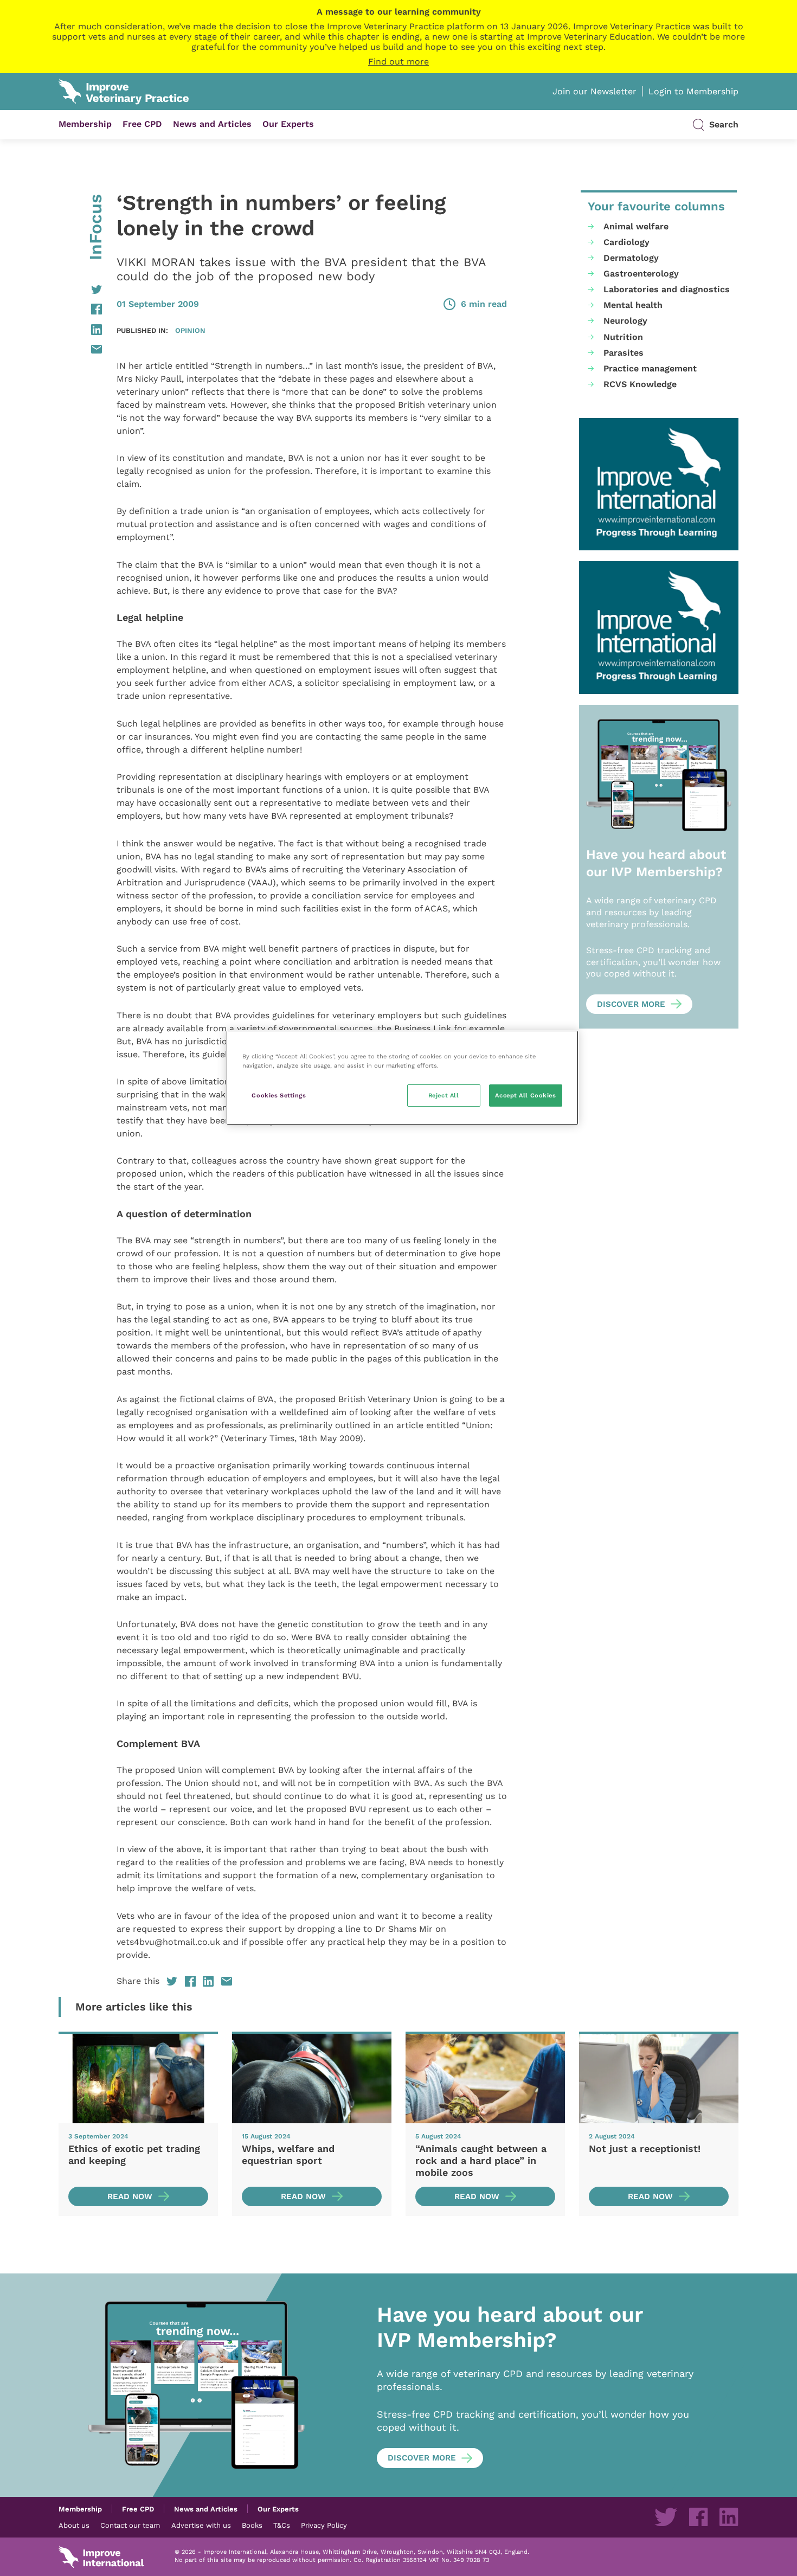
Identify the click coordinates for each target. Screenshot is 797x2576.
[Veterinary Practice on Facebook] (698, 2517)
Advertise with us (201, 2525)
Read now (130, 2196)
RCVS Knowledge (640, 384)
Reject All (444, 1095)
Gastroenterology (641, 274)
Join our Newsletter (594, 91)
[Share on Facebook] (80, 309)
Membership (85, 124)
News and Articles (212, 124)
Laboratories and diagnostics (667, 289)
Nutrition (623, 337)
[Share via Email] (80, 349)
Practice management (650, 368)
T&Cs (282, 2525)
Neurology (625, 321)
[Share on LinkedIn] (80, 330)
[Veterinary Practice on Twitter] (666, 2517)
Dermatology (631, 258)
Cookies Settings (279, 1095)
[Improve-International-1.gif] (659, 484)
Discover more (631, 1004)
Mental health (633, 305)
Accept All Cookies (525, 1095)
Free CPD (142, 124)
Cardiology (626, 242)
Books (252, 2525)
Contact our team (130, 2525)
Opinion (190, 330)
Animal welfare (636, 226)
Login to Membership (693, 91)
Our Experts (288, 124)
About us (74, 2525)
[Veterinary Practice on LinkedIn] (729, 2517)
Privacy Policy (324, 2525)
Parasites (624, 353)
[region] (402, 1078)
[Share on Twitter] (80, 290)
